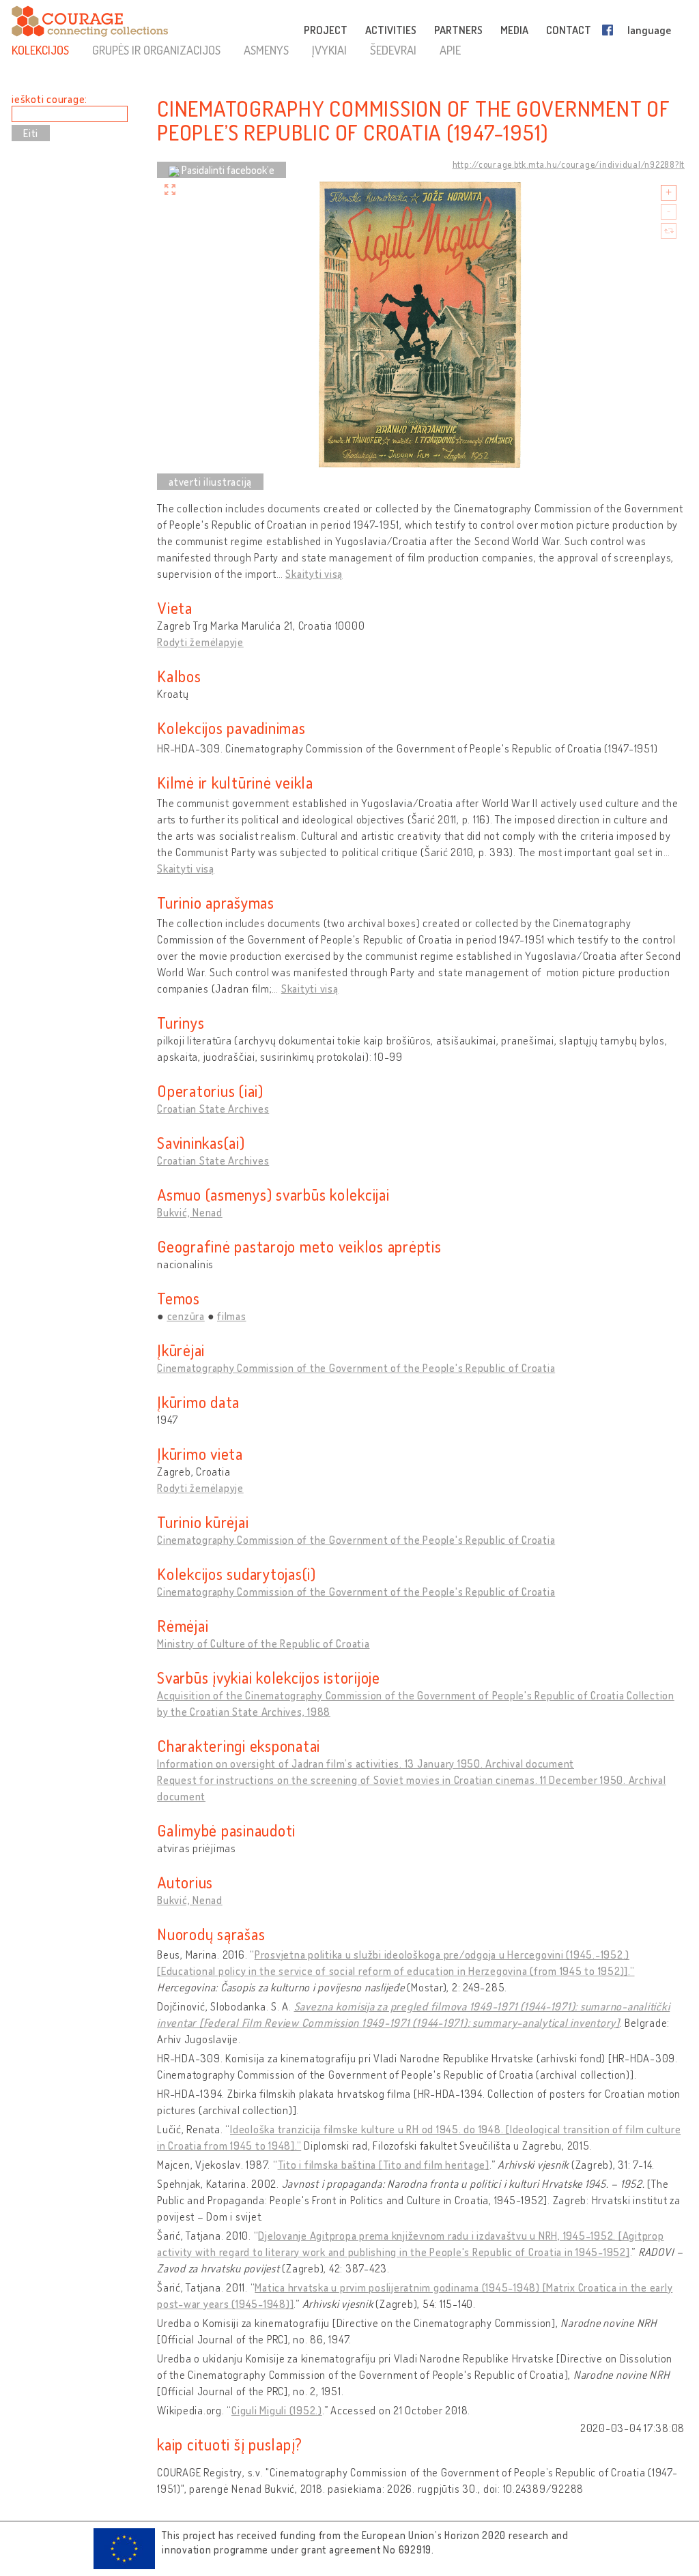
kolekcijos (40, 50)
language (649, 30)
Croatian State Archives (213, 1109)
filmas (232, 1316)
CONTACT (569, 30)
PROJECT (326, 30)
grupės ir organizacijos (156, 50)
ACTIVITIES (391, 30)
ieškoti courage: (49, 99)
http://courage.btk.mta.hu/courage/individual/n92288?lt (569, 164)
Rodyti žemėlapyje (200, 642)
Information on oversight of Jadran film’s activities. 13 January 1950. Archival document (366, 1763)
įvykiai (329, 50)
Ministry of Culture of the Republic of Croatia (263, 1643)
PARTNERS (458, 30)
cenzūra (186, 1316)
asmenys (266, 50)
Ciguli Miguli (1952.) (277, 2410)
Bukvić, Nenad (190, 1212)
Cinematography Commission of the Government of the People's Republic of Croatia (356, 1368)
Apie (450, 50)
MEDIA (514, 30)
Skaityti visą (314, 574)
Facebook (610, 30)
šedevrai (393, 50)
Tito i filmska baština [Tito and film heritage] (384, 2165)
